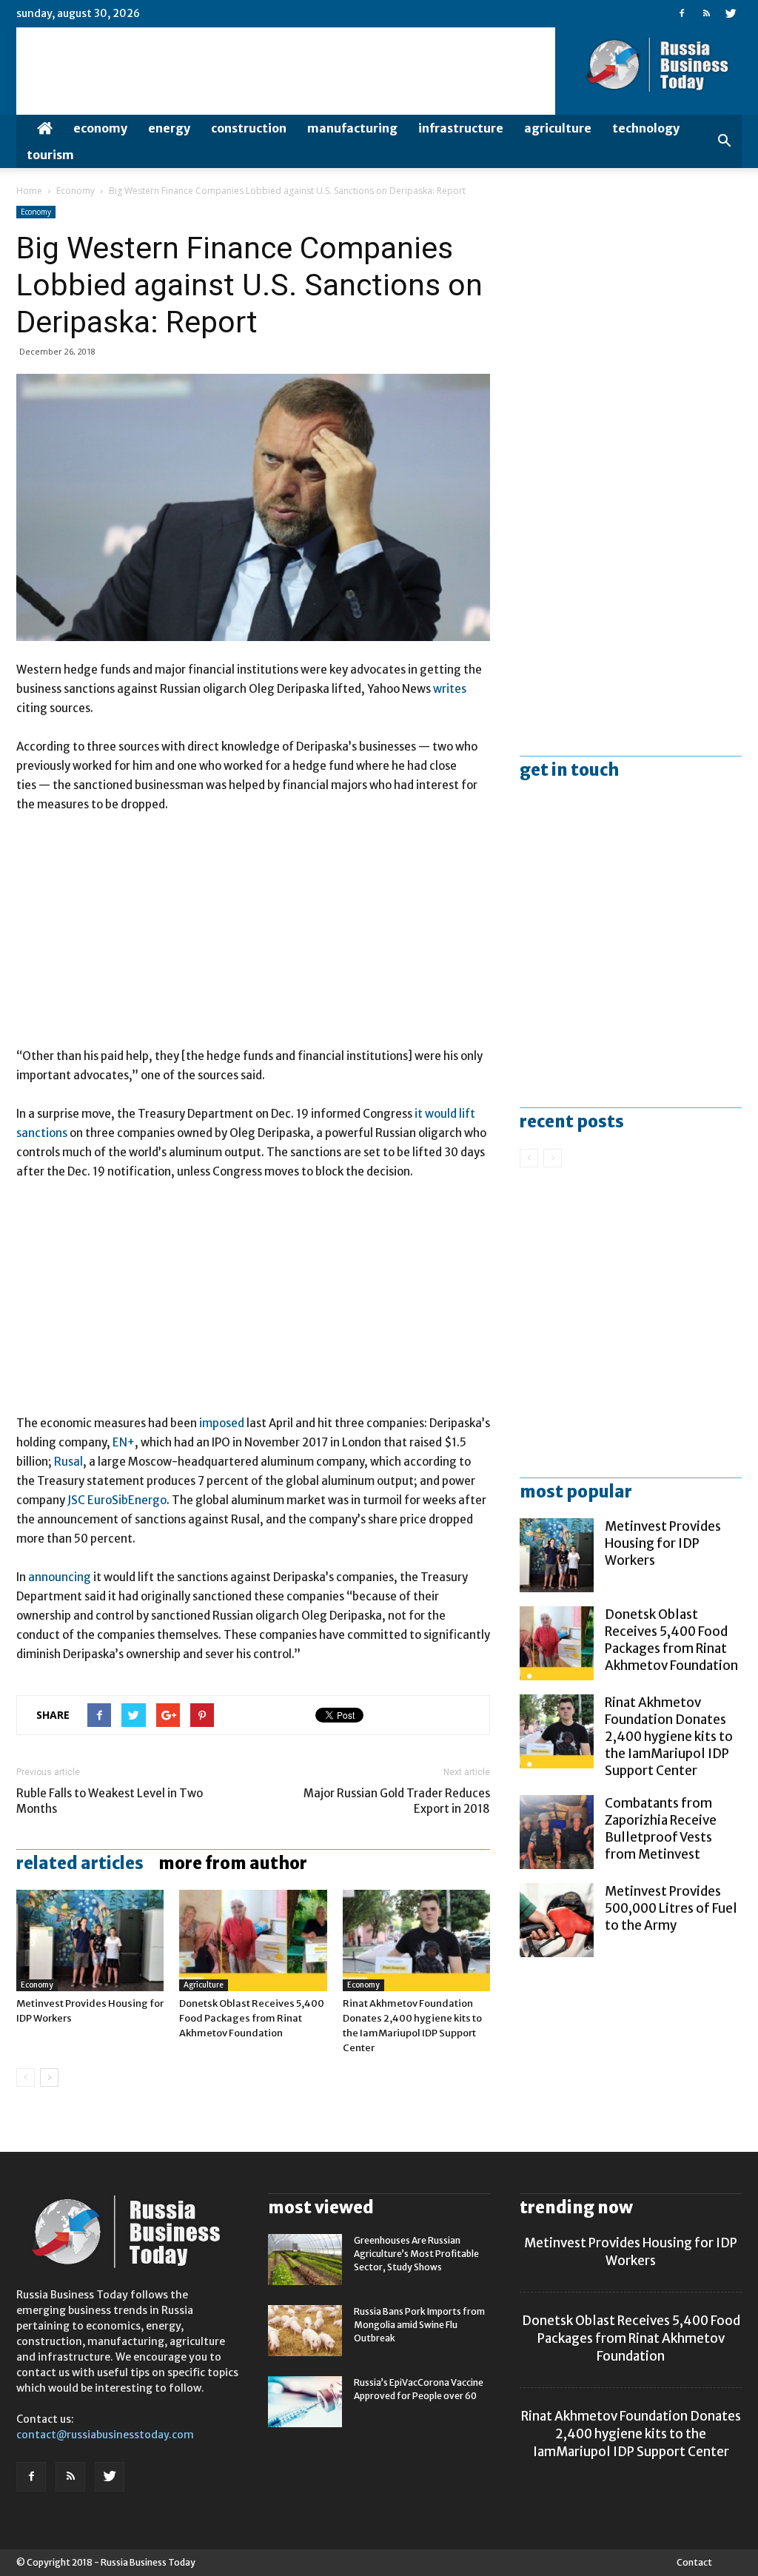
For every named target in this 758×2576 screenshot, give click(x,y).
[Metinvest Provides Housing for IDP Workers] (90, 1941)
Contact (694, 2562)
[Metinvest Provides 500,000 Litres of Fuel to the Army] (557, 1920)
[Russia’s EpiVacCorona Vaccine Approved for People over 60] (305, 2402)
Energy (169, 128)
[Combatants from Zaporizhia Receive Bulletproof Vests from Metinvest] (557, 1832)
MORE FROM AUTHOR (233, 1863)
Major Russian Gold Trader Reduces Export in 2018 (397, 1801)
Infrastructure (461, 128)
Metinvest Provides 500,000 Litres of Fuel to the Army (671, 1908)
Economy (100, 128)
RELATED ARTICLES (80, 1863)
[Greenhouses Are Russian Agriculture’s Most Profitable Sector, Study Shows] (305, 2260)
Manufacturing (352, 128)
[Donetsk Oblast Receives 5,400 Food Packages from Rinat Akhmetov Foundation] (253, 1941)
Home (29, 191)
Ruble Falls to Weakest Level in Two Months (110, 1801)
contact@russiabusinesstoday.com (105, 2435)
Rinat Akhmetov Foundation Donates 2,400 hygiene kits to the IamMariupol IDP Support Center (669, 1737)
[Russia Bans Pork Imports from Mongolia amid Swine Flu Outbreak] (305, 2331)
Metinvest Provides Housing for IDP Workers (663, 1543)
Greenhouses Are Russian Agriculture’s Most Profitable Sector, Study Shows (416, 2254)
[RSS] (706, 13)
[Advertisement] (253, 937)
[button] (724, 141)
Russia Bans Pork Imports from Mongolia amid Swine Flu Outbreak (419, 2325)
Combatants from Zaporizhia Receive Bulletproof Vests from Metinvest (661, 1829)
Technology (646, 128)
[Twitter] (731, 13)
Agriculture (558, 128)
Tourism (50, 155)
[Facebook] (682, 13)
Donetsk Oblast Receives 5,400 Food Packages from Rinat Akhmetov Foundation (252, 2018)
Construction (249, 128)
